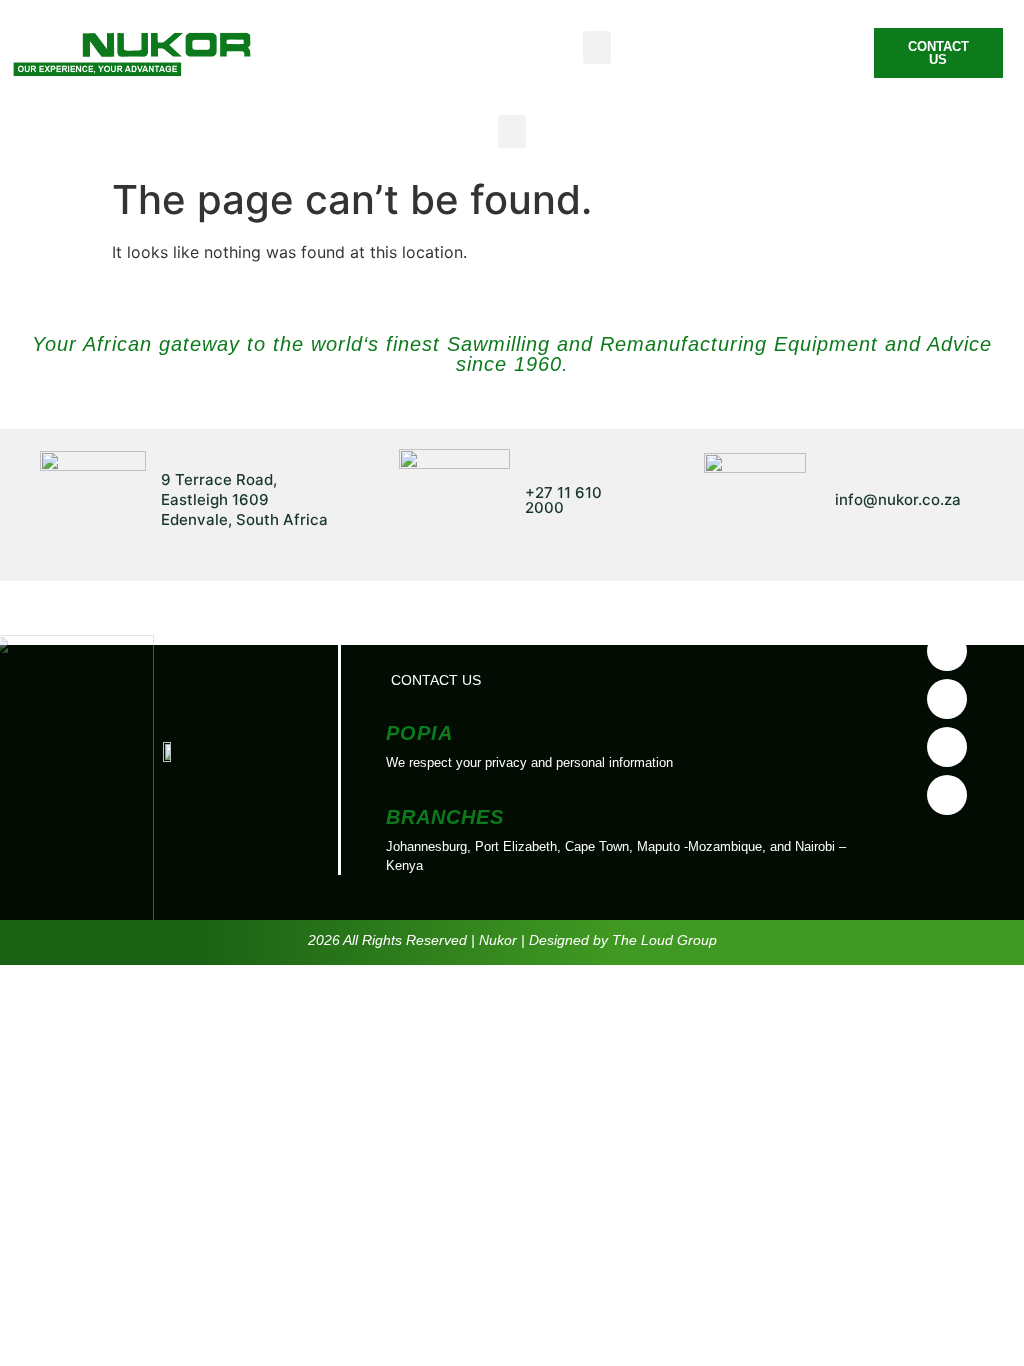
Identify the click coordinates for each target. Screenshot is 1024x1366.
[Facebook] (947, 651)
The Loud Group (664, 940)
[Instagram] (947, 795)
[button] (597, 47)
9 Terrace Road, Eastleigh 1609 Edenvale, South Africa (244, 499)
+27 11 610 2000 (563, 500)
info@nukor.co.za (898, 499)
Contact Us (436, 680)
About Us (426, 634)
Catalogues (713, 634)
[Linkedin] (947, 747)
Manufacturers (564, 634)
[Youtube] (947, 699)
